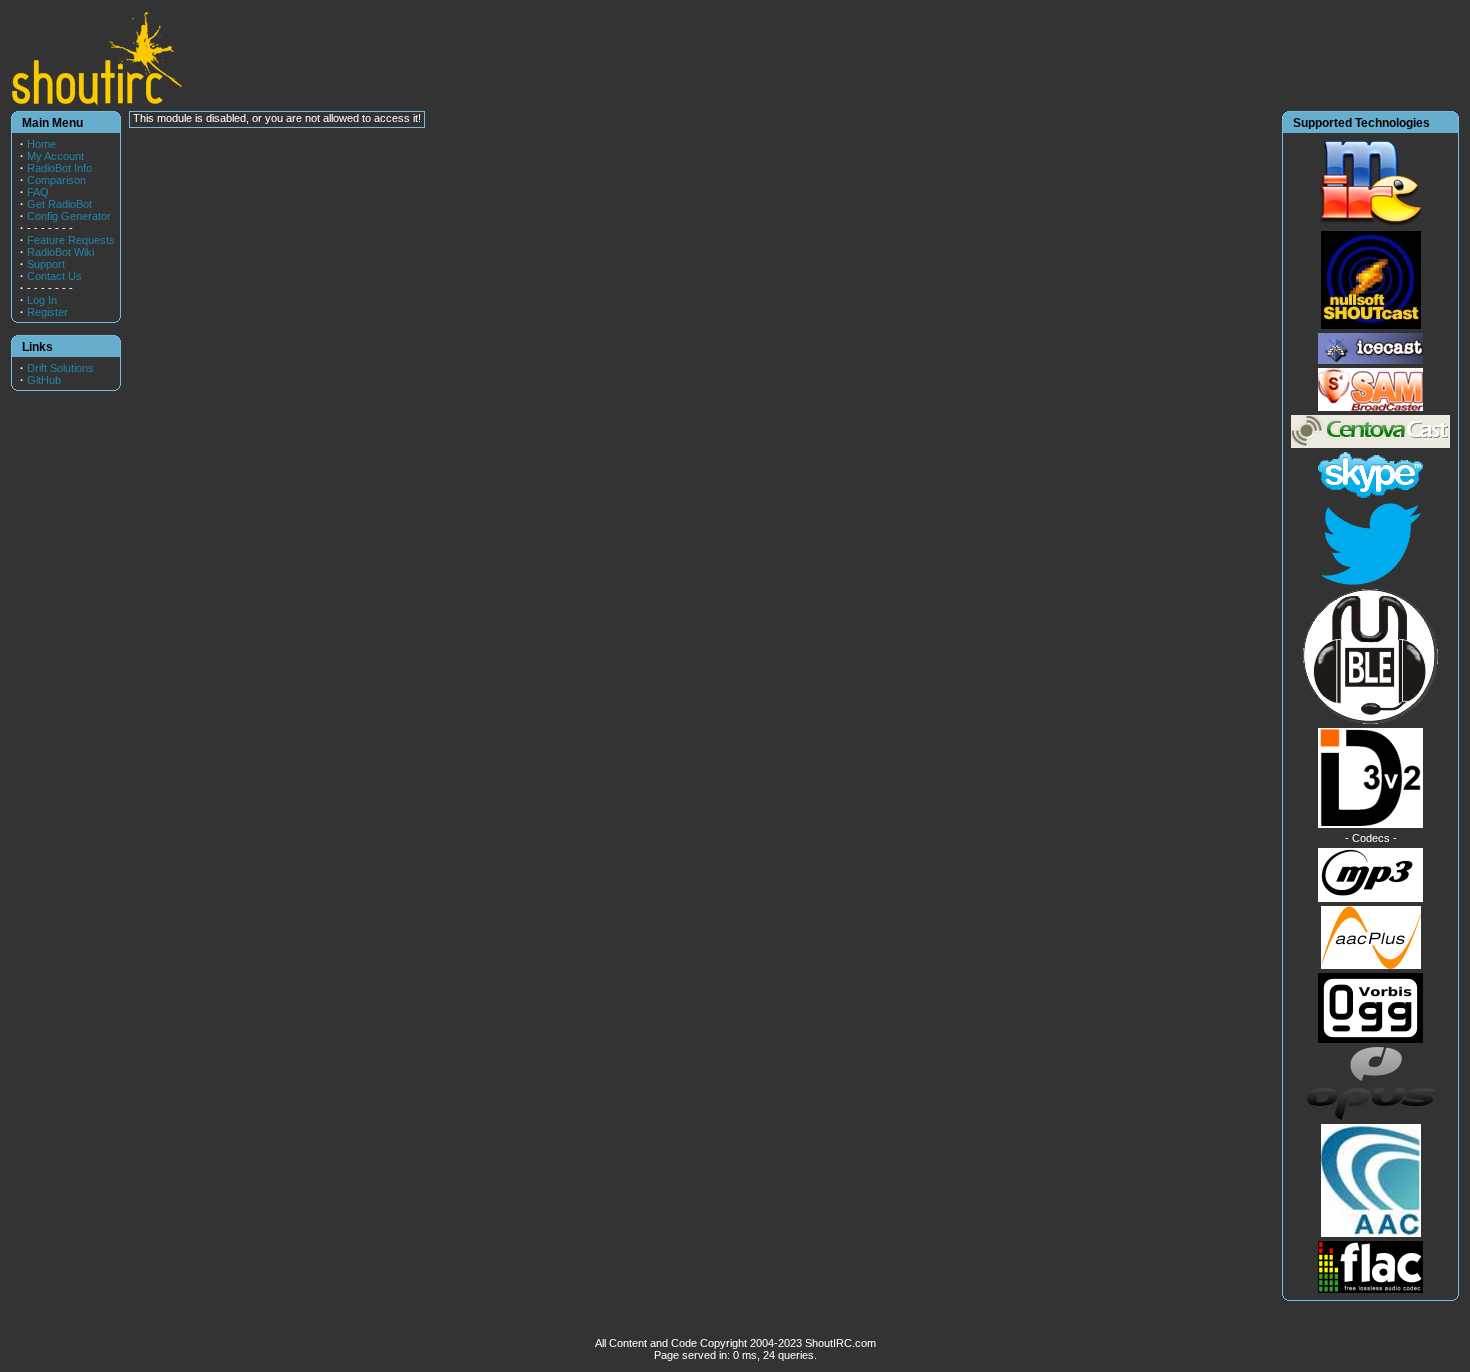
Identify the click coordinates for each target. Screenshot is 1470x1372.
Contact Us (54, 276)
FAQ (38, 192)
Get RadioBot (59, 204)
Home (41, 144)
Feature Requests (71, 240)
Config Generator (69, 216)
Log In (42, 300)
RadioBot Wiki (60, 252)
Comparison (56, 180)
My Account (55, 156)
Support (46, 264)
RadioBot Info (59, 168)
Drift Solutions (60, 368)
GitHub (44, 380)
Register (47, 312)
